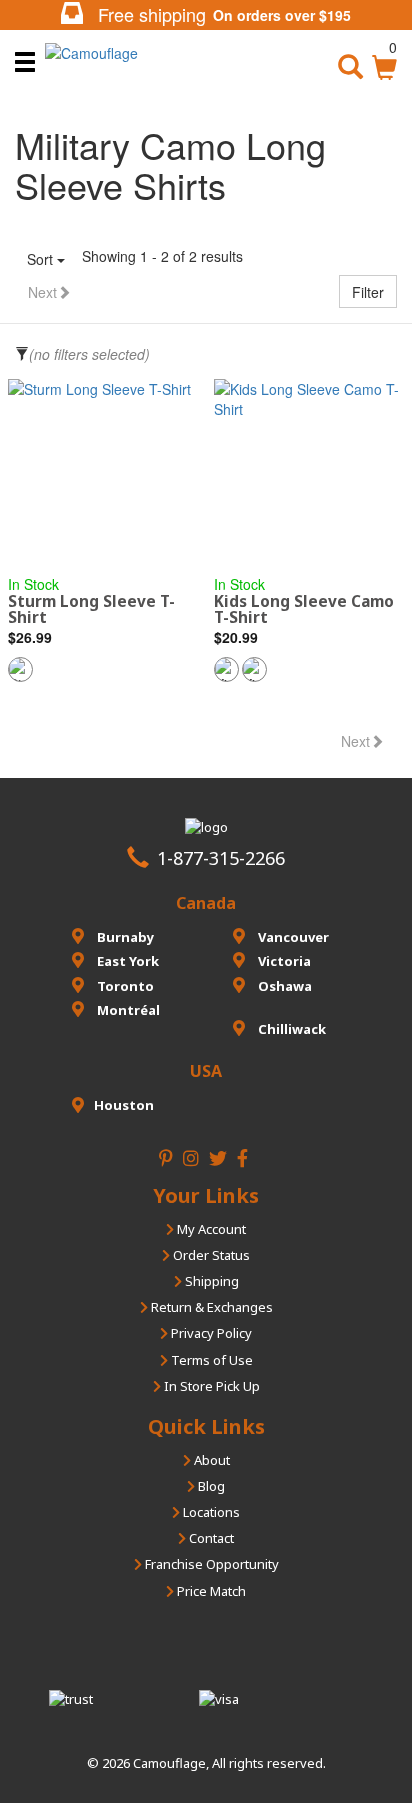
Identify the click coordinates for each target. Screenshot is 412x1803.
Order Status (210, 1255)
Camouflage (169, 1763)
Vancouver (292, 937)
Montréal (127, 1010)
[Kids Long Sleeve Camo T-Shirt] (309, 466)
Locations (210, 1512)
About (210, 1460)
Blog (210, 1486)
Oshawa (283, 986)
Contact (210, 1538)
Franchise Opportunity (210, 1564)
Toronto (124, 986)
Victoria (283, 961)
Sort (42, 259)
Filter (368, 292)
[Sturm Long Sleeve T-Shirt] (103, 466)
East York (126, 961)
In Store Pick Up (210, 1386)
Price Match (210, 1591)
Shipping (210, 1281)
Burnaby (124, 937)
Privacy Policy (210, 1333)
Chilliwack (290, 1029)
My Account (210, 1229)
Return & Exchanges (210, 1307)
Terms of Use (210, 1360)
